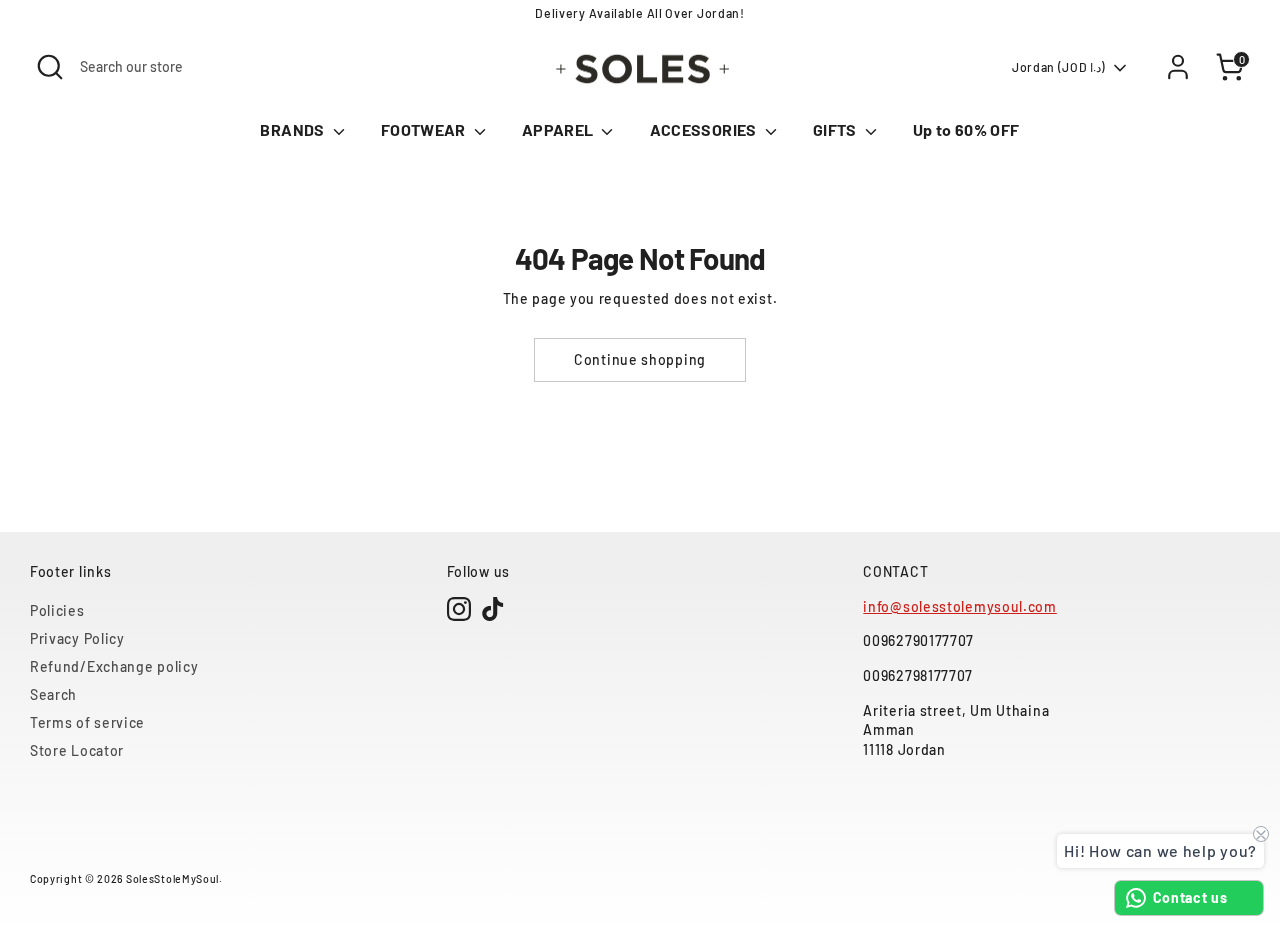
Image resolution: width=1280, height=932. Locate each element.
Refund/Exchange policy (114, 666)
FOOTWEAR (425, 129)
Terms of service (87, 722)
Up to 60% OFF (966, 129)
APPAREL (559, 129)
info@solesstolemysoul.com (960, 606)
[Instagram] (459, 609)
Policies (57, 610)
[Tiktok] (493, 609)
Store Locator (77, 750)
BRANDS (293, 129)
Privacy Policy (77, 638)
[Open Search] (50, 67)
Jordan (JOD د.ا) (1059, 67)
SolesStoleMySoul (172, 878)
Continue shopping (640, 359)
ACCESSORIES (705, 129)
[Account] (1178, 67)
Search (53, 694)
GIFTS (836, 129)
